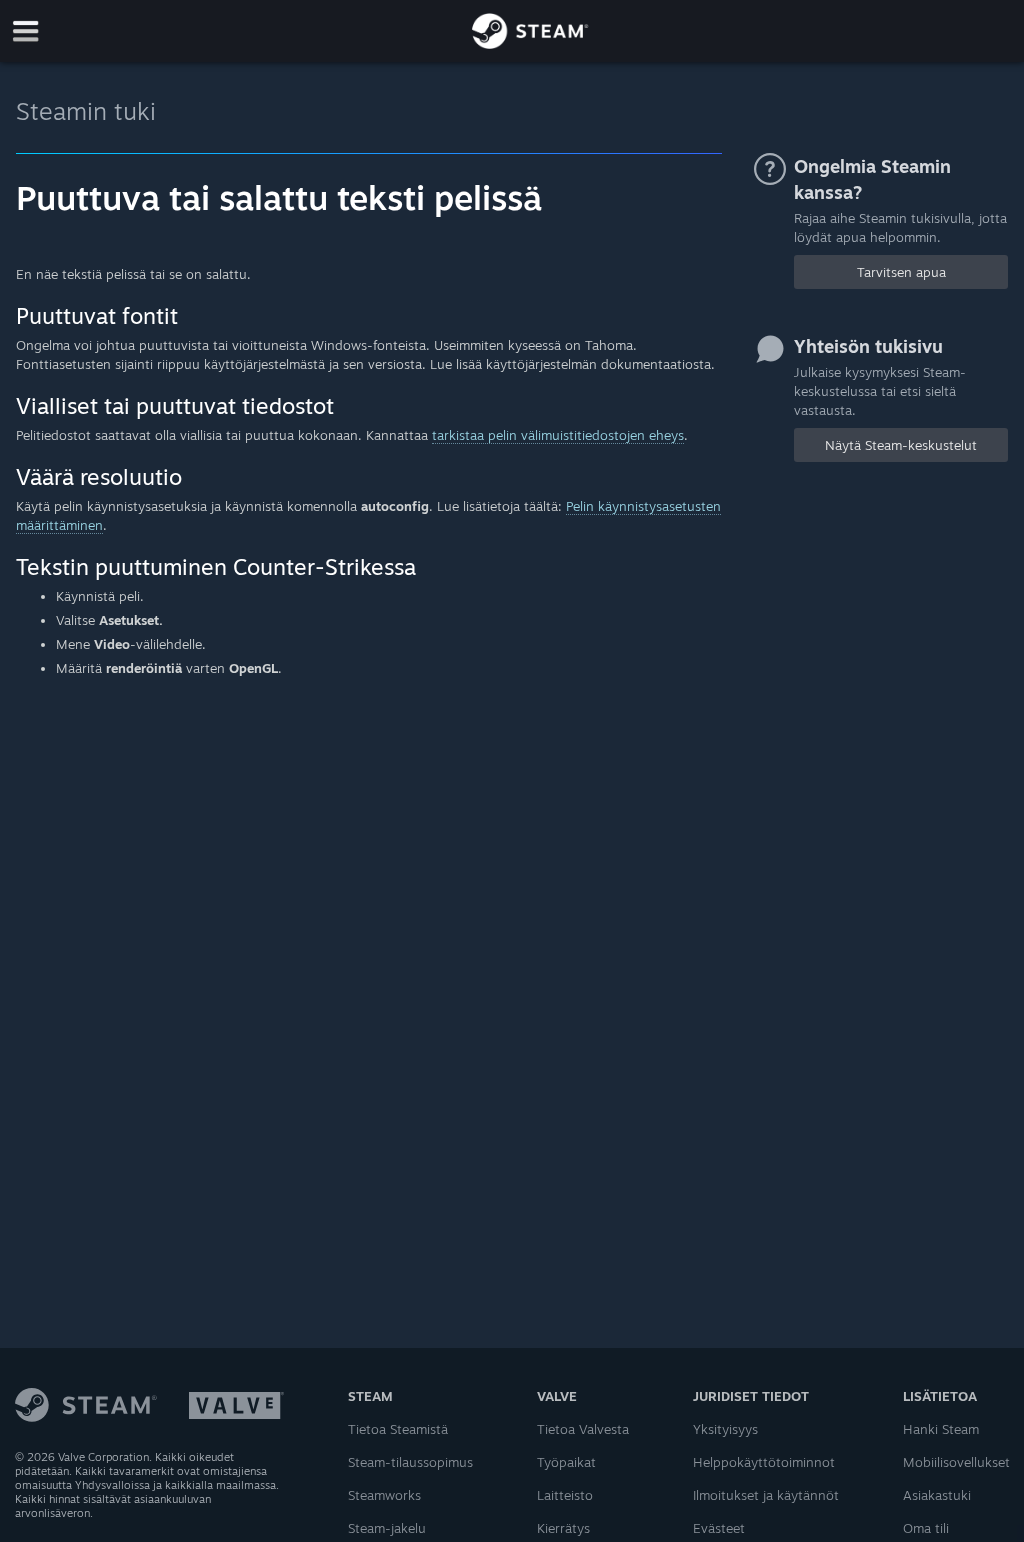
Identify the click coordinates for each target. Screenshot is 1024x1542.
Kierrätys (563, 1528)
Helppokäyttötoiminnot (764, 1462)
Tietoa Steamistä (398, 1429)
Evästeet (719, 1528)
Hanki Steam (941, 1429)
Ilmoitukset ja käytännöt (766, 1495)
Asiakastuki (937, 1495)
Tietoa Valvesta (583, 1429)
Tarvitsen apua (901, 272)
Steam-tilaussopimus (410, 1462)
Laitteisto (565, 1495)
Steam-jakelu (387, 1528)
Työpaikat (566, 1462)
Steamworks (384, 1495)
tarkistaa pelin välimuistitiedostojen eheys (558, 435)
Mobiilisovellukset (956, 1462)
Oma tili (926, 1528)
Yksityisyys (725, 1429)
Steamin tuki (86, 111)
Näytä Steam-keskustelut (901, 445)
